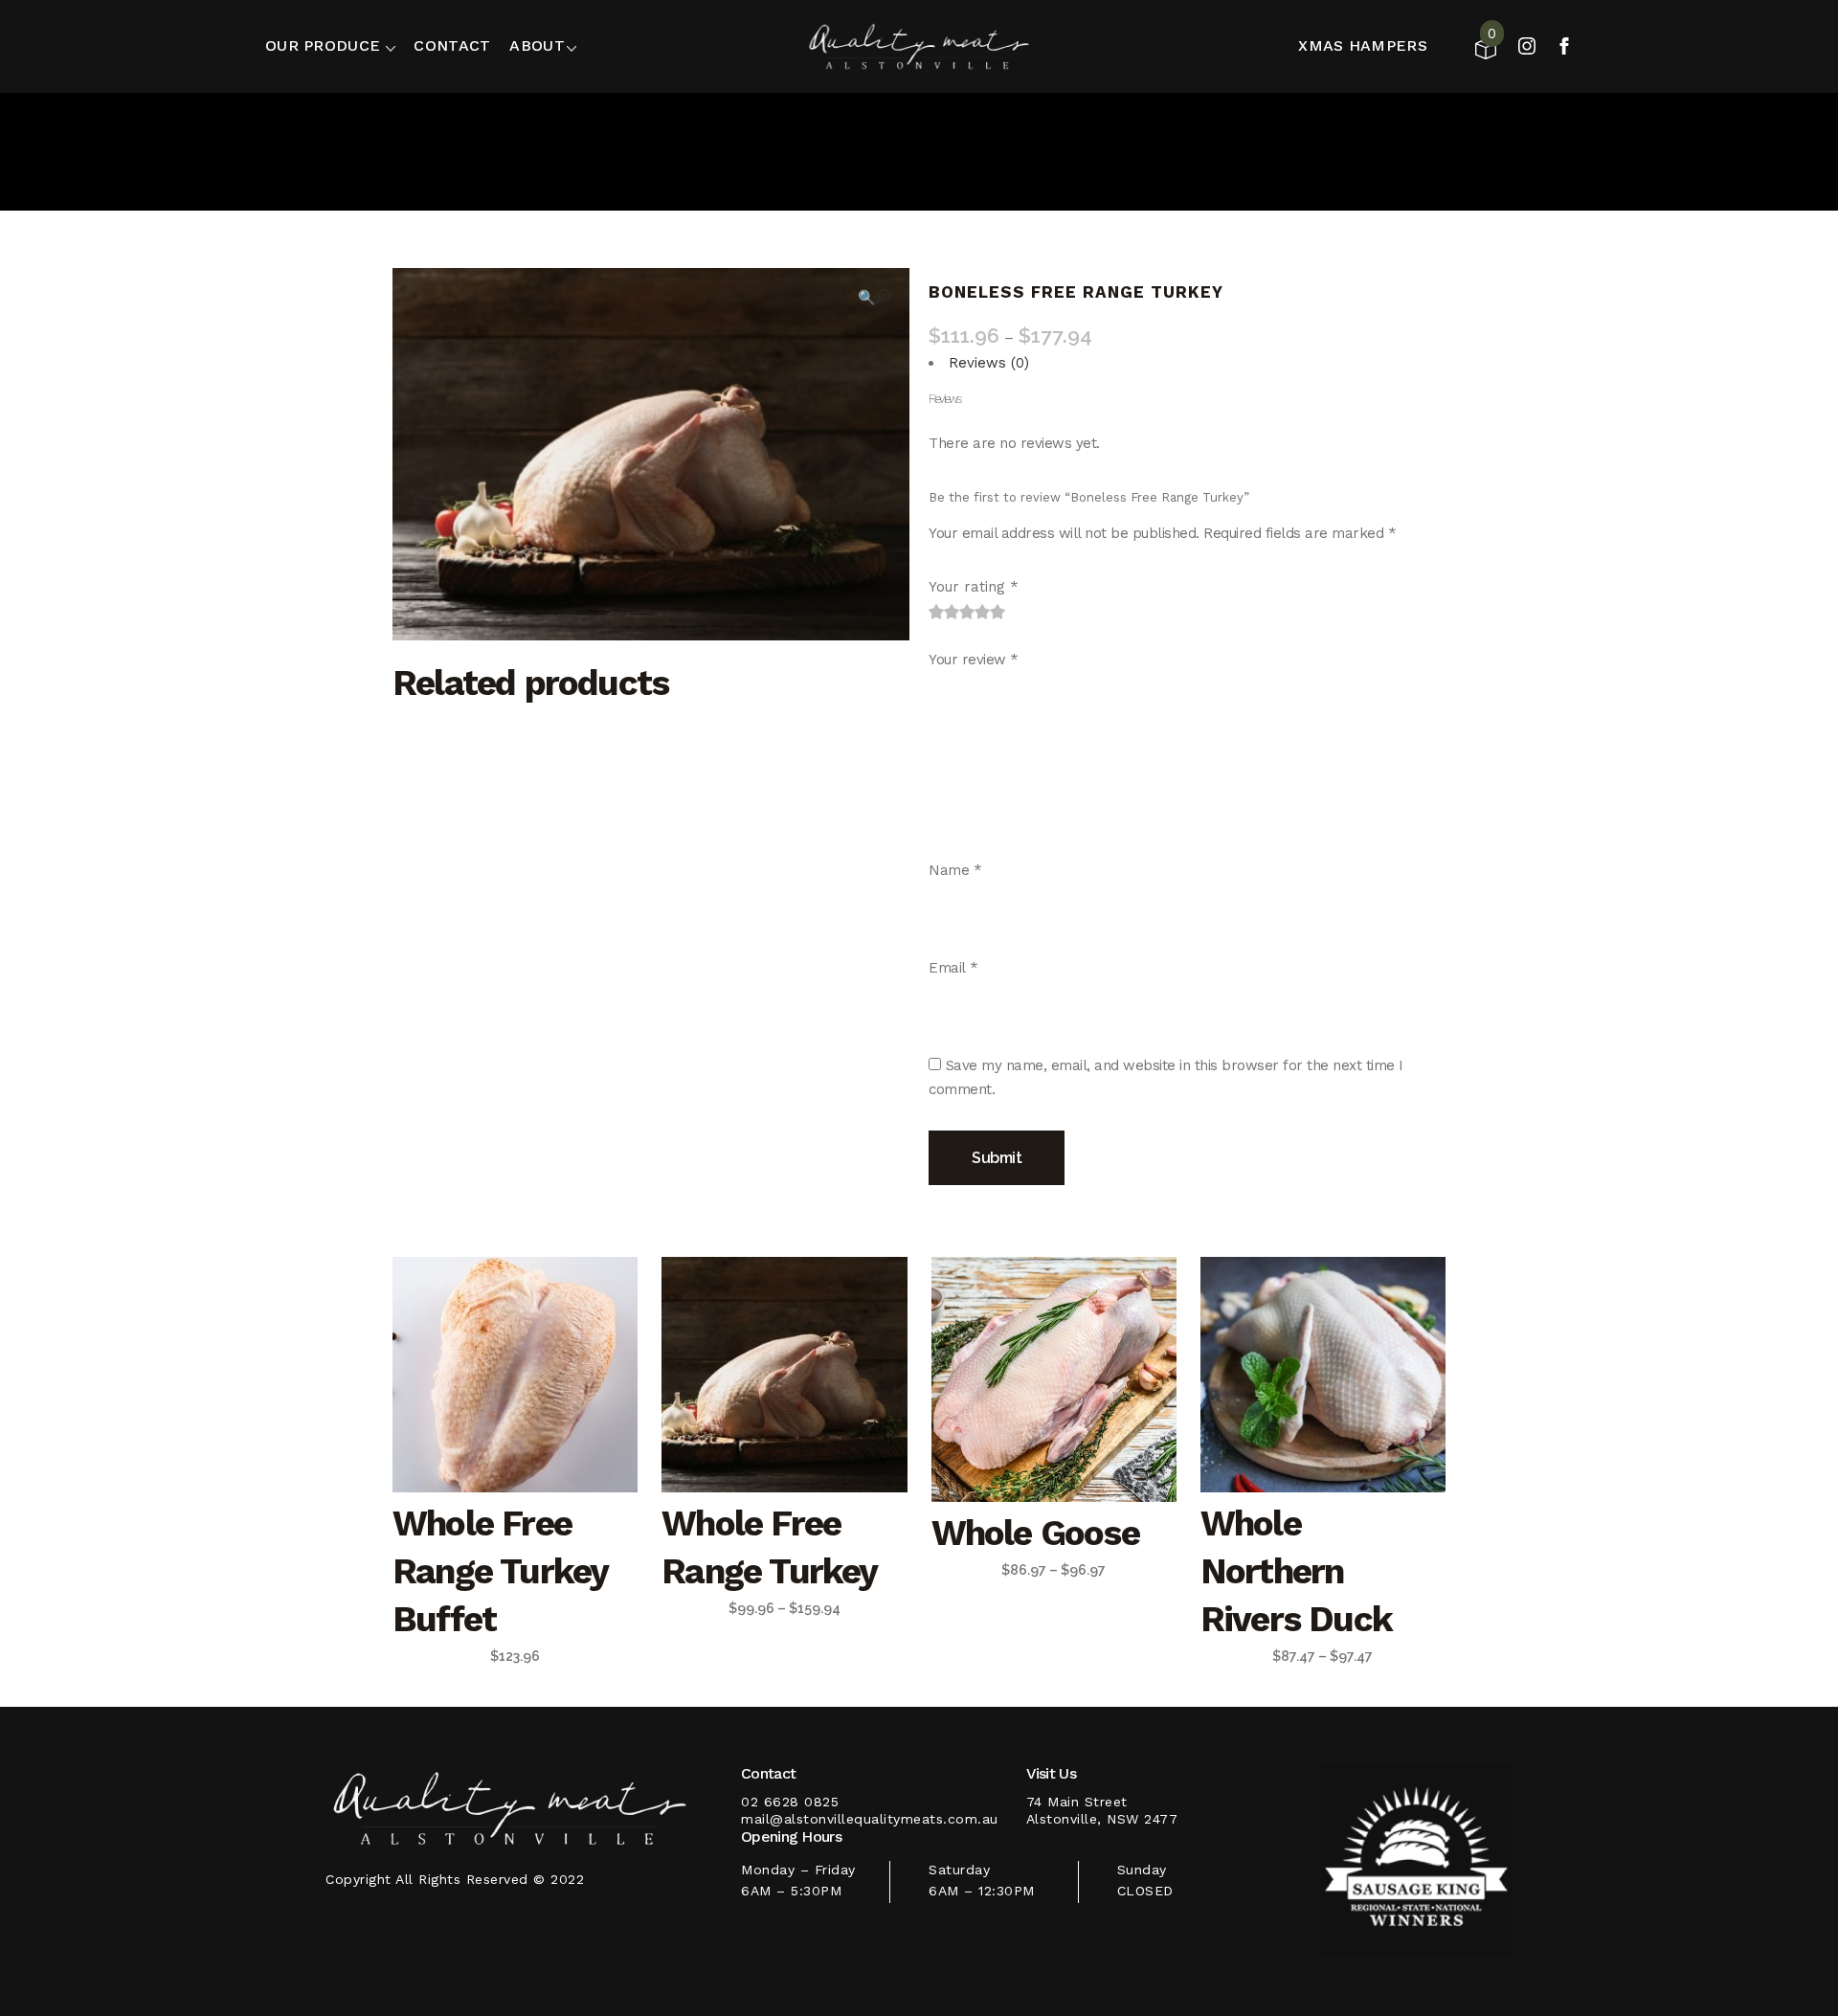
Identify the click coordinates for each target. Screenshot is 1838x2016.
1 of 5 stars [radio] (936, 612)
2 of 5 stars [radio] (944, 612)
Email (953, 968)
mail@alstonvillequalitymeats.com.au (870, 1819)
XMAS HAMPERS (1363, 45)
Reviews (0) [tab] (989, 363)
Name (955, 870)
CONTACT (452, 45)
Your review (974, 660)
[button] (874, 297)
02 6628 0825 (790, 1802)
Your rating (974, 587)
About (537, 45)
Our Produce (323, 45)
